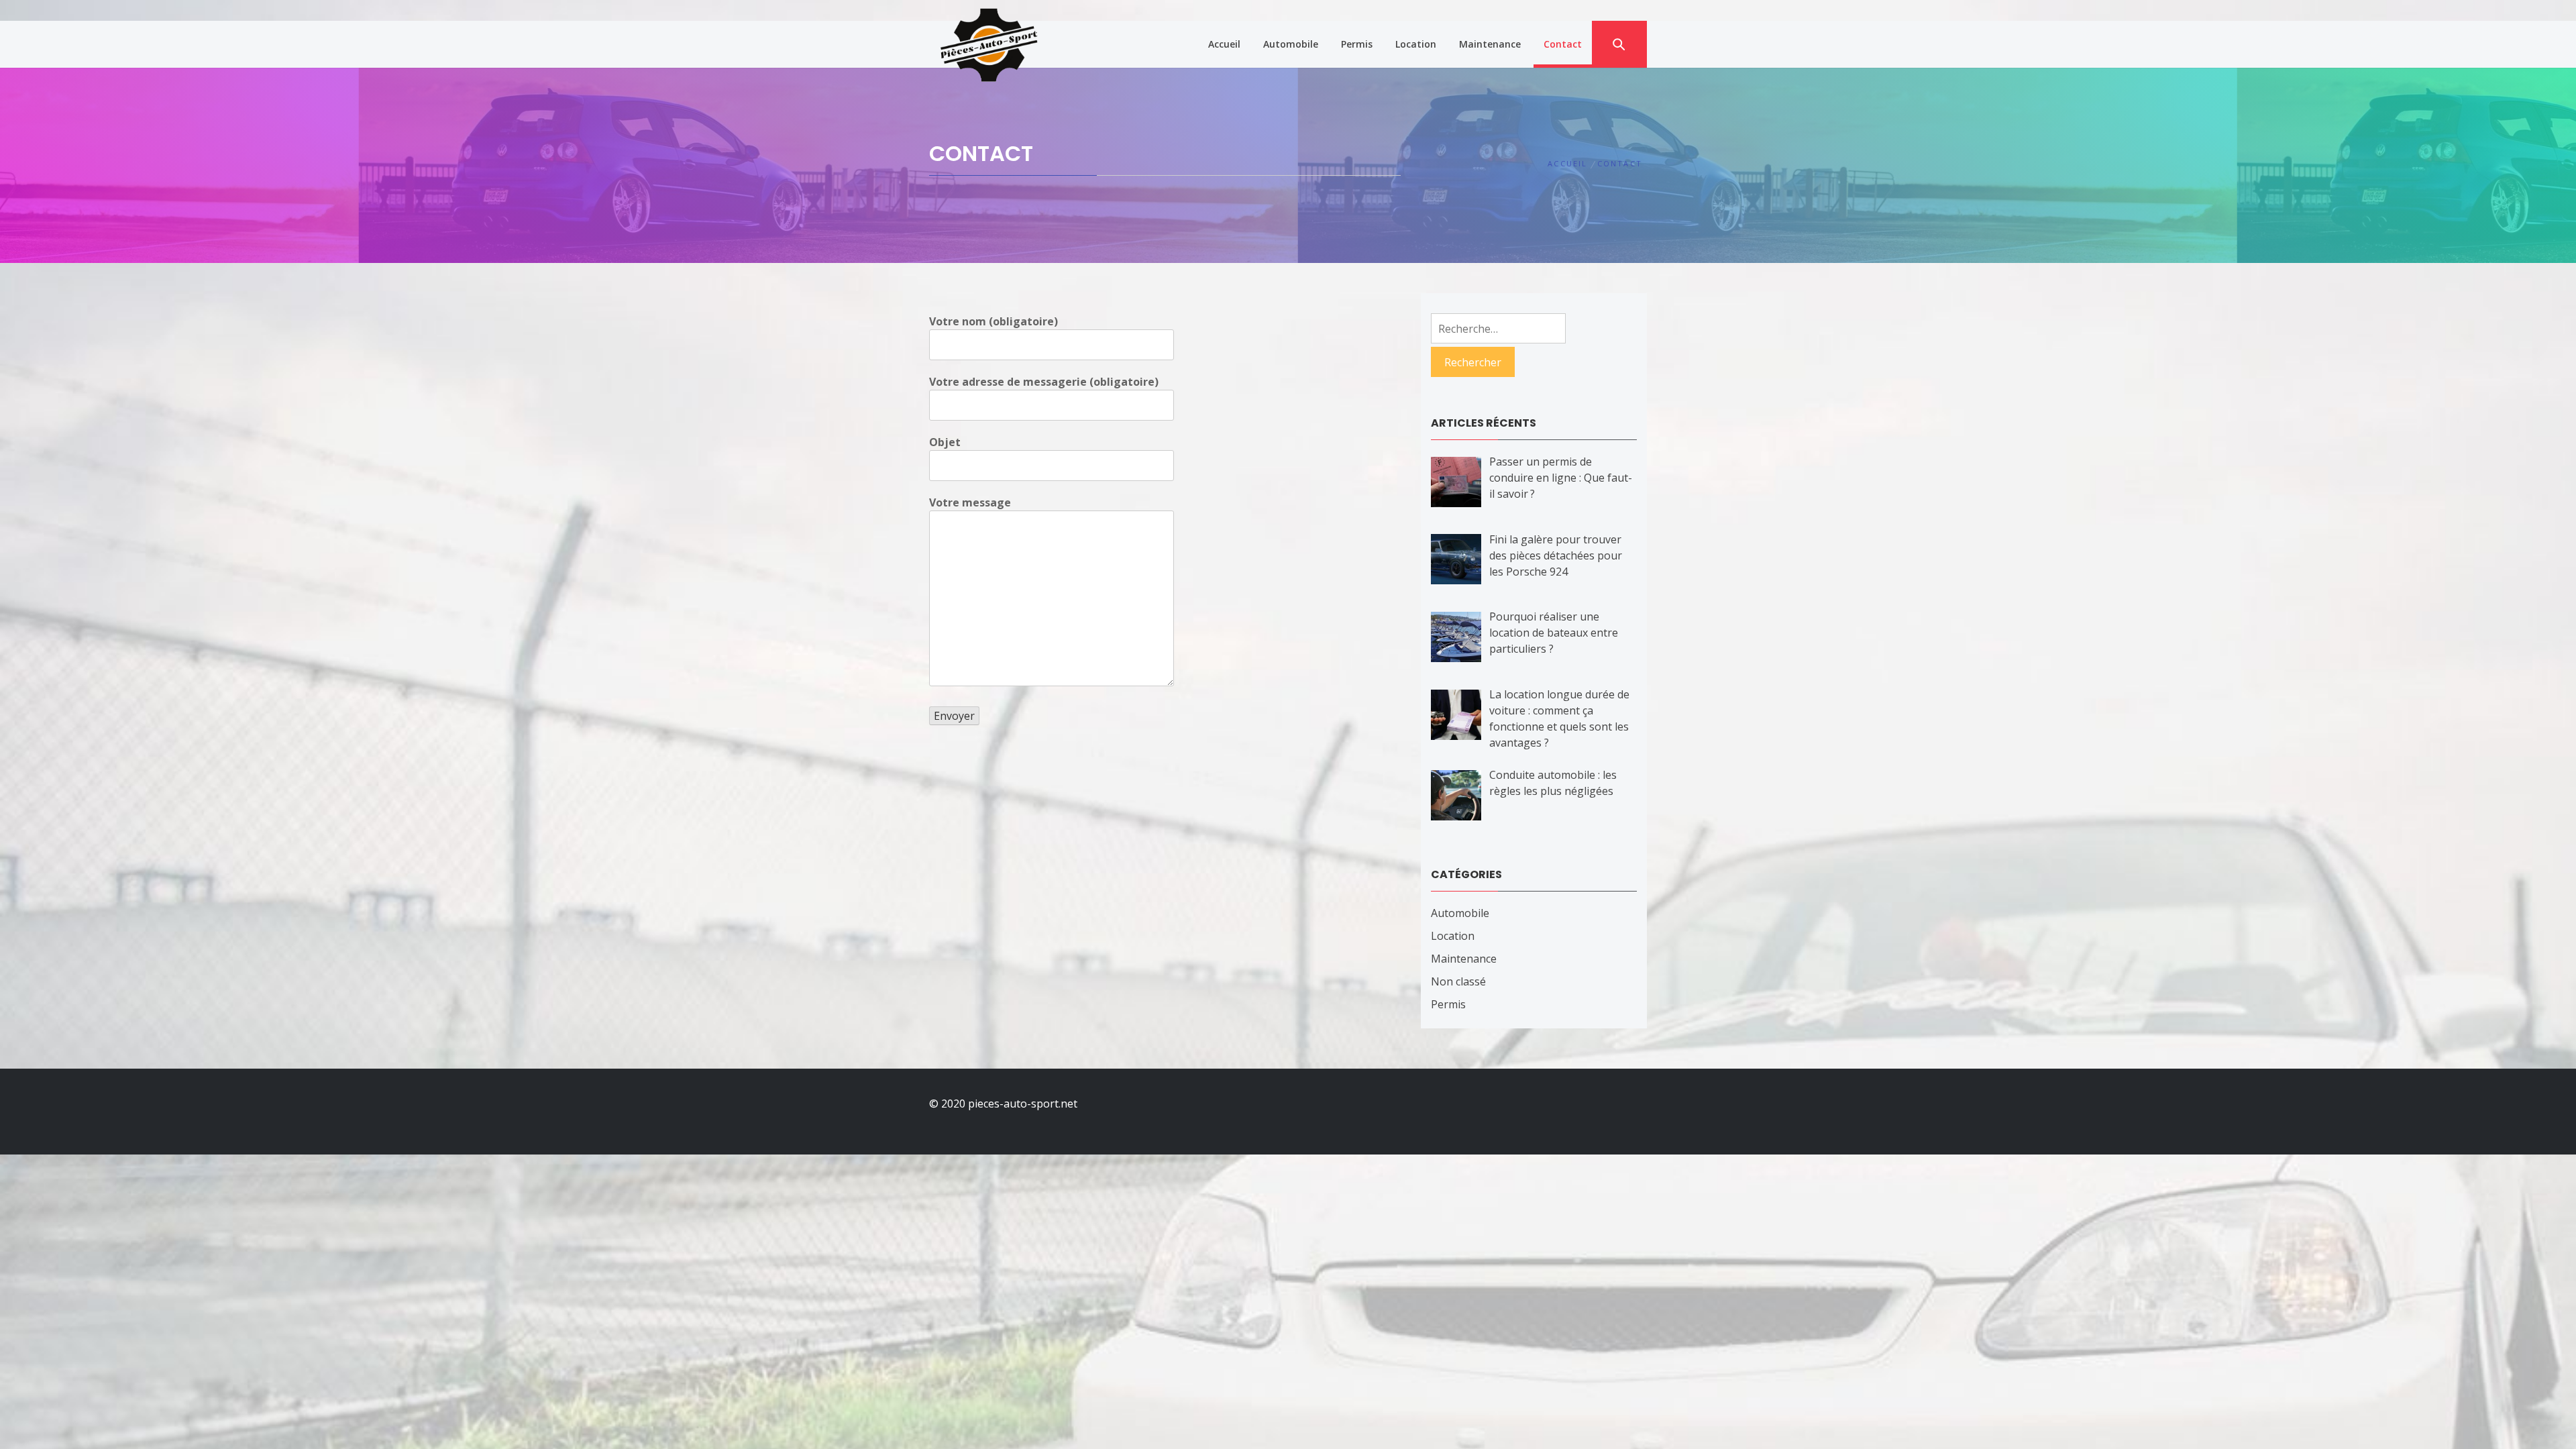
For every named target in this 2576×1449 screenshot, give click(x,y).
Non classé (1458, 981)
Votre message (970, 502)
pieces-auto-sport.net (1023, 1104)
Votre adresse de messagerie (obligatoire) (1044, 382)
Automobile (1291, 44)
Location (1416, 44)
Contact (1563, 44)
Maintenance (1490, 44)
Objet (945, 442)
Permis (1357, 44)
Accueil (1224, 44)
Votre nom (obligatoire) (994, 321)
